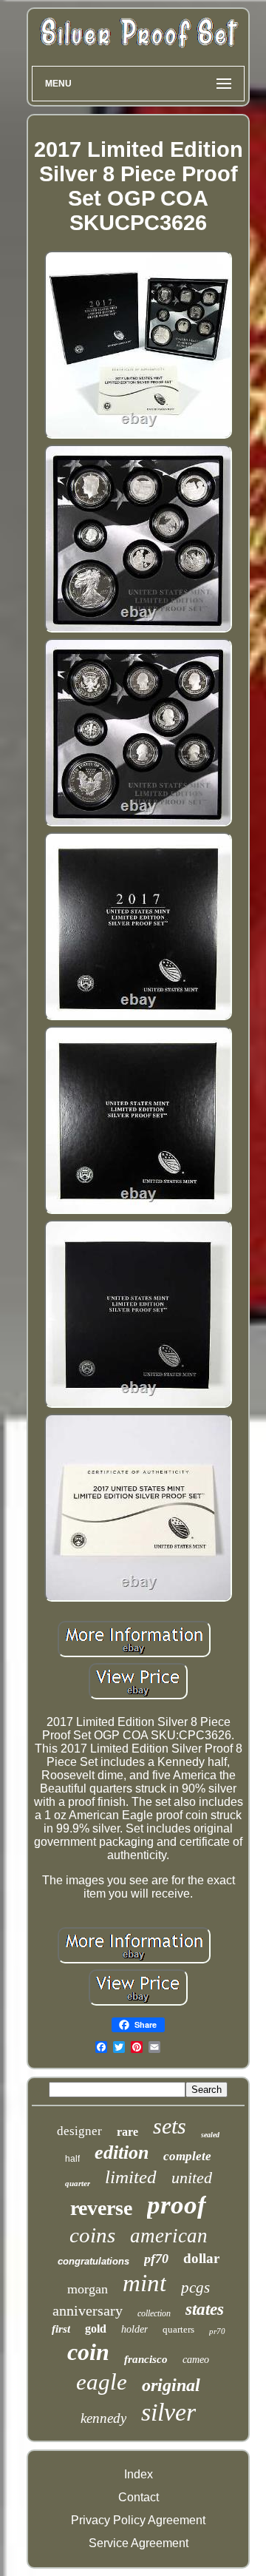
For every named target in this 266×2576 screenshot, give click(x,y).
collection (154, 2313)
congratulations (93, 2261)
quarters (178, 2329)
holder (134, 2329)
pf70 (156, 2259)
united (192, 2178)
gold (96, 2329)
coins (92, 2235)
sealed (210, 2135)
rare (127, 2132)
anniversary (88, 2310)
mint (144, 2283)
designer (79, 2131)
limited (131, 2177)
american (169, 2236)
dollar (201, 2258)
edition (122, 2152)
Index (139, 2474)
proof (177, 2205)
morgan (88, 2289)
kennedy (103, 2418)
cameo (196, 2360)
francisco (146, 2359)
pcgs (195, 2287)
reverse (101, 2208)
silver (168, 2412)
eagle (102, 2382)
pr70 (217, 2331)
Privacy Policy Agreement (138, 2520)
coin (88, 2352)
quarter (78, 2183)
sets (170, 2126)
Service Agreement (139, 2543)
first (61, 2329)
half (72, 2159)
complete (187, 2156)
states (205, 2309)
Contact (139, 2497)
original (171, 2385)
